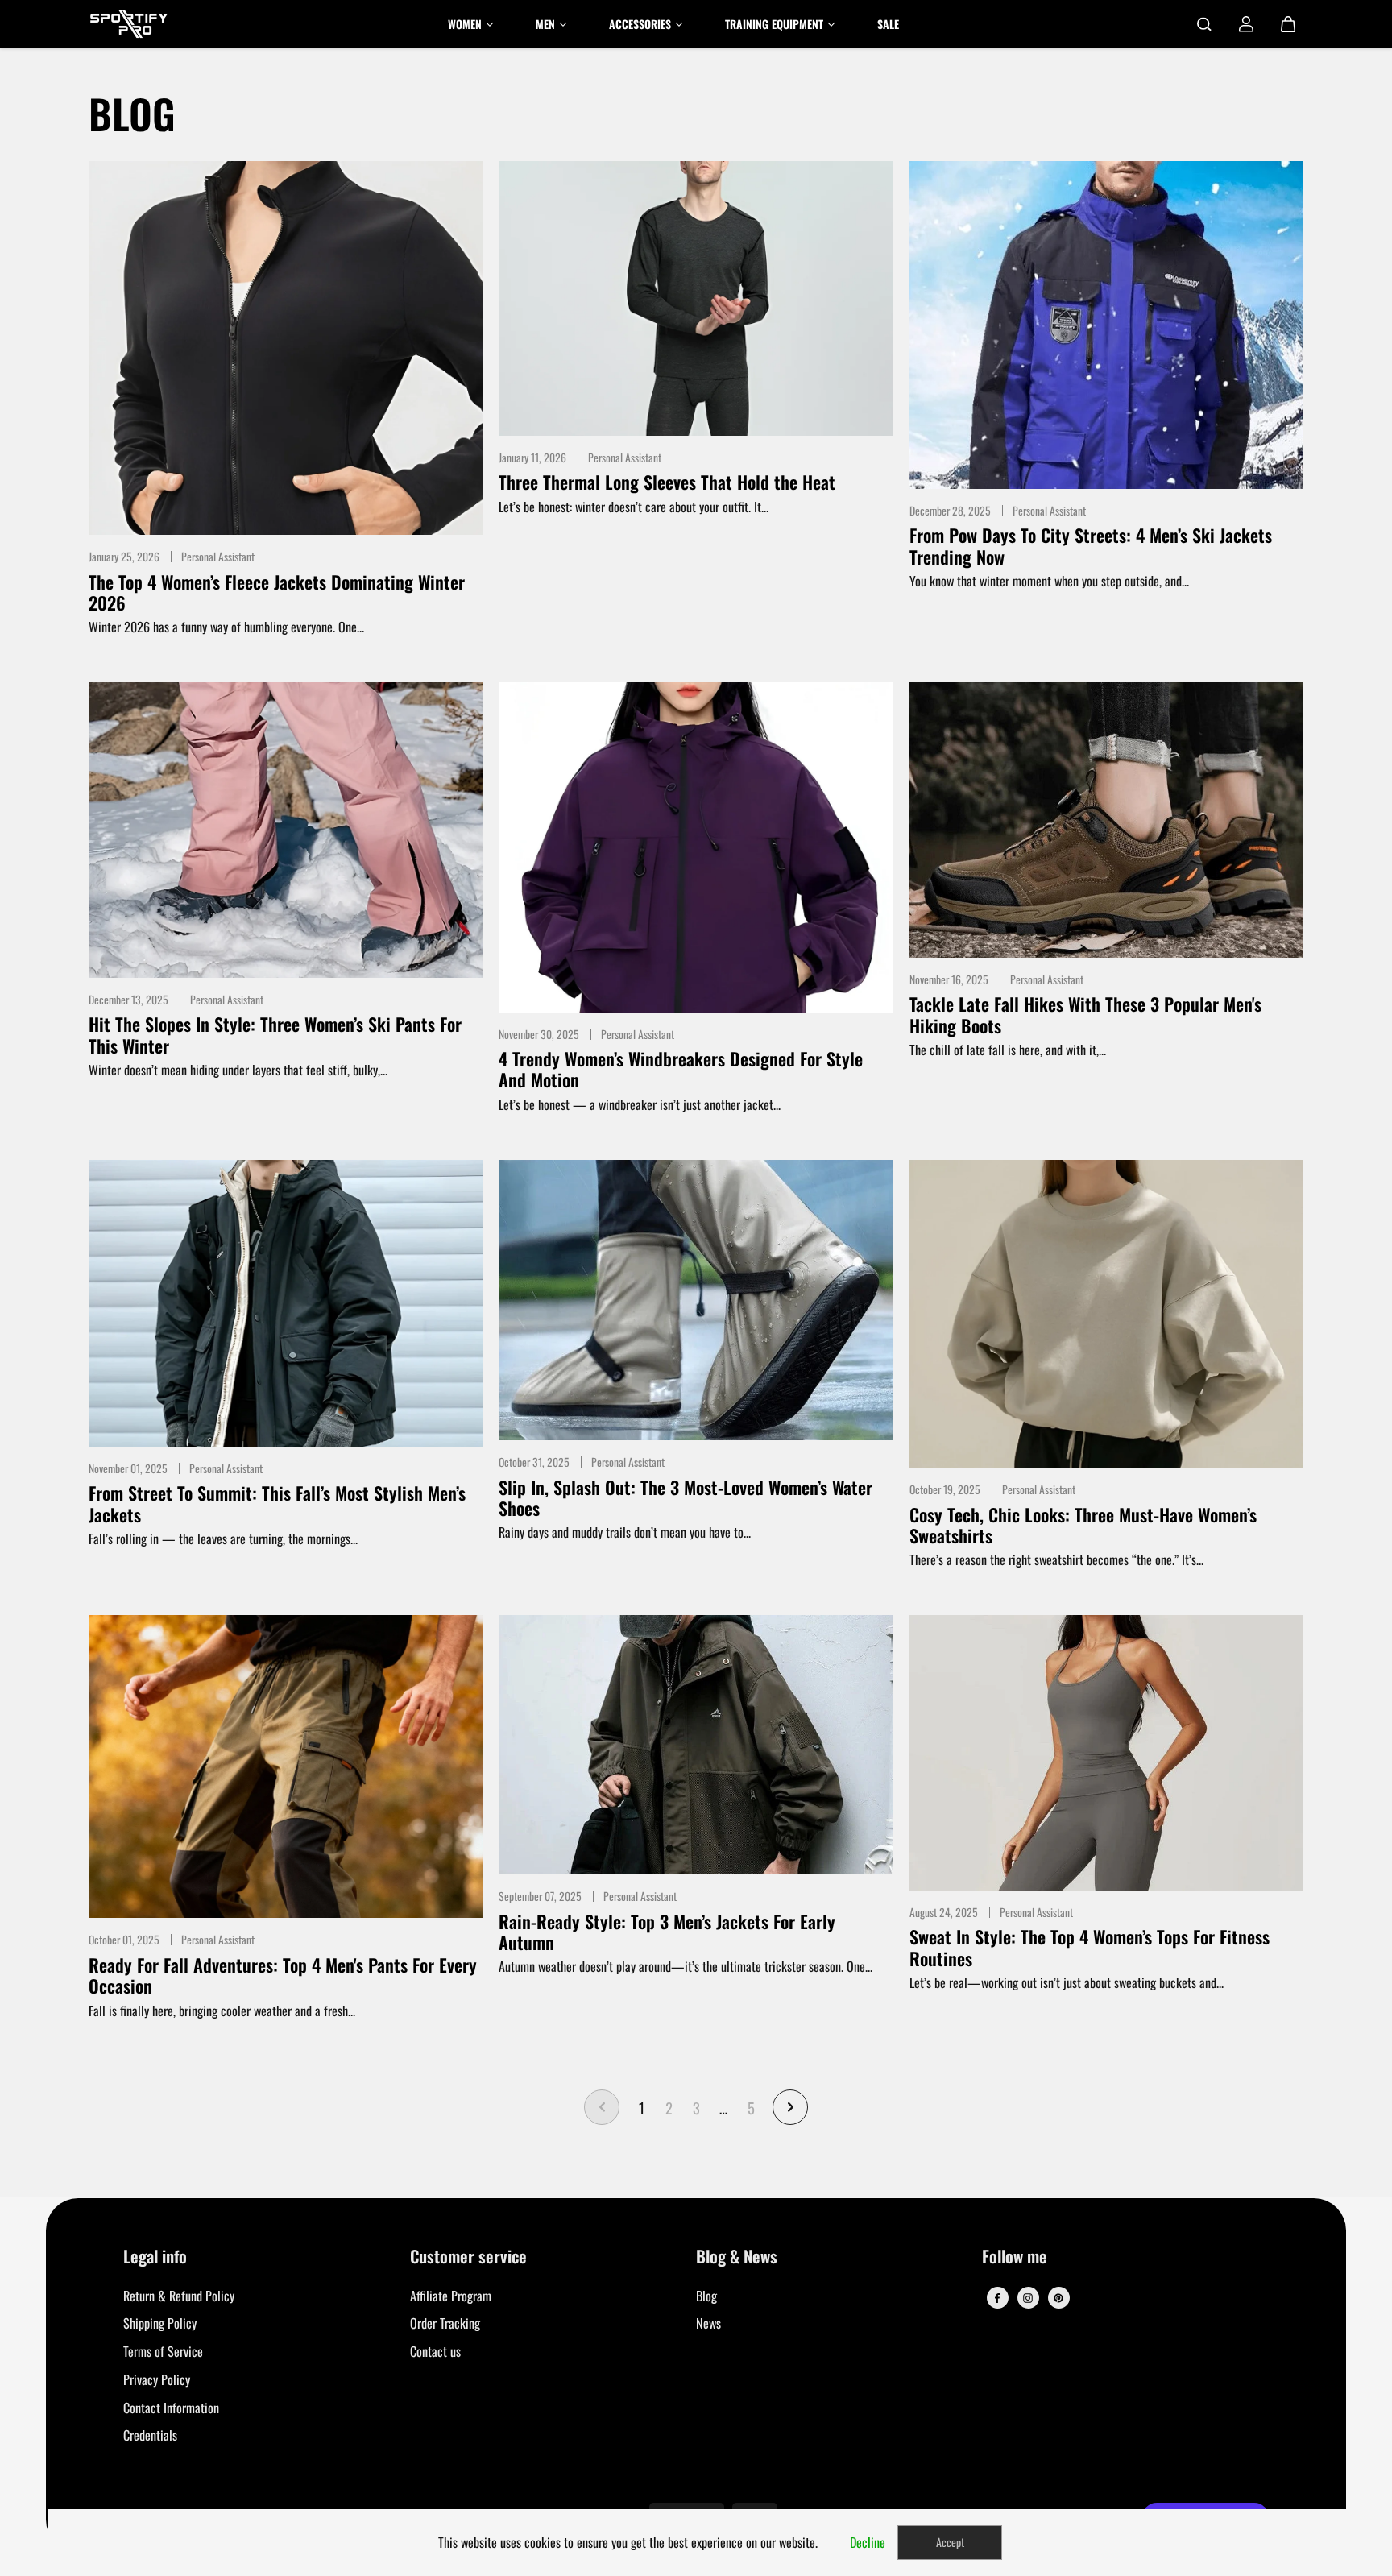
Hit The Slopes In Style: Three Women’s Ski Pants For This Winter (275, 1035)
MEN (545, 24)
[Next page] (790, 2107)
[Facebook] (997, 2298)
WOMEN (465, 24)
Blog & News (737, 2257)
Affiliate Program (451, 2296)
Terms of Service (163, 2351)
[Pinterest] (1058, 2298)
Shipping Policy (160, 2323)
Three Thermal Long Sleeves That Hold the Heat (667, 482)
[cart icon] (1288, 24)
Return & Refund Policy (179, 2296)
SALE (888, 24)
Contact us (435, 2351)
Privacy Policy (157, 2379)
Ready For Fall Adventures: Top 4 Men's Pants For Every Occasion (283, 1975)
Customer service (468, 2257)
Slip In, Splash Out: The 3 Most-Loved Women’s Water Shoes (686, 1498)
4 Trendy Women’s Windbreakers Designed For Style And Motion (681, 1069)
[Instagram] (1028, 2298)
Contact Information (171, 2408)
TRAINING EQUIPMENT (774, 24)
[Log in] (1246, 24)
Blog (706, 2296)
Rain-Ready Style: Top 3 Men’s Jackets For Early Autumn (667, 1932)
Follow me (1015, 2257)
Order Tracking (445, 2323)
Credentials (150, 2435)
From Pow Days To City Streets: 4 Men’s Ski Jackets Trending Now (1091, 546)
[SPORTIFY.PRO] (129, 24)
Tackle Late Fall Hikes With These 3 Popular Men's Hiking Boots (1085, 1015)
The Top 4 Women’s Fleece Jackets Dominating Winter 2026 (277, 592)
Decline (868, 2542)
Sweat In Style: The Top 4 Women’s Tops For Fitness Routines (1090, 1947)
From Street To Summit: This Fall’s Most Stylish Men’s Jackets (277, 1503)
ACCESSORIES (640, 24)
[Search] (1204, 24)
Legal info (155, 2257)
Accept (950, 2542)
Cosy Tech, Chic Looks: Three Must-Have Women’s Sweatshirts (1083, 1525)
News (708, 2323)
